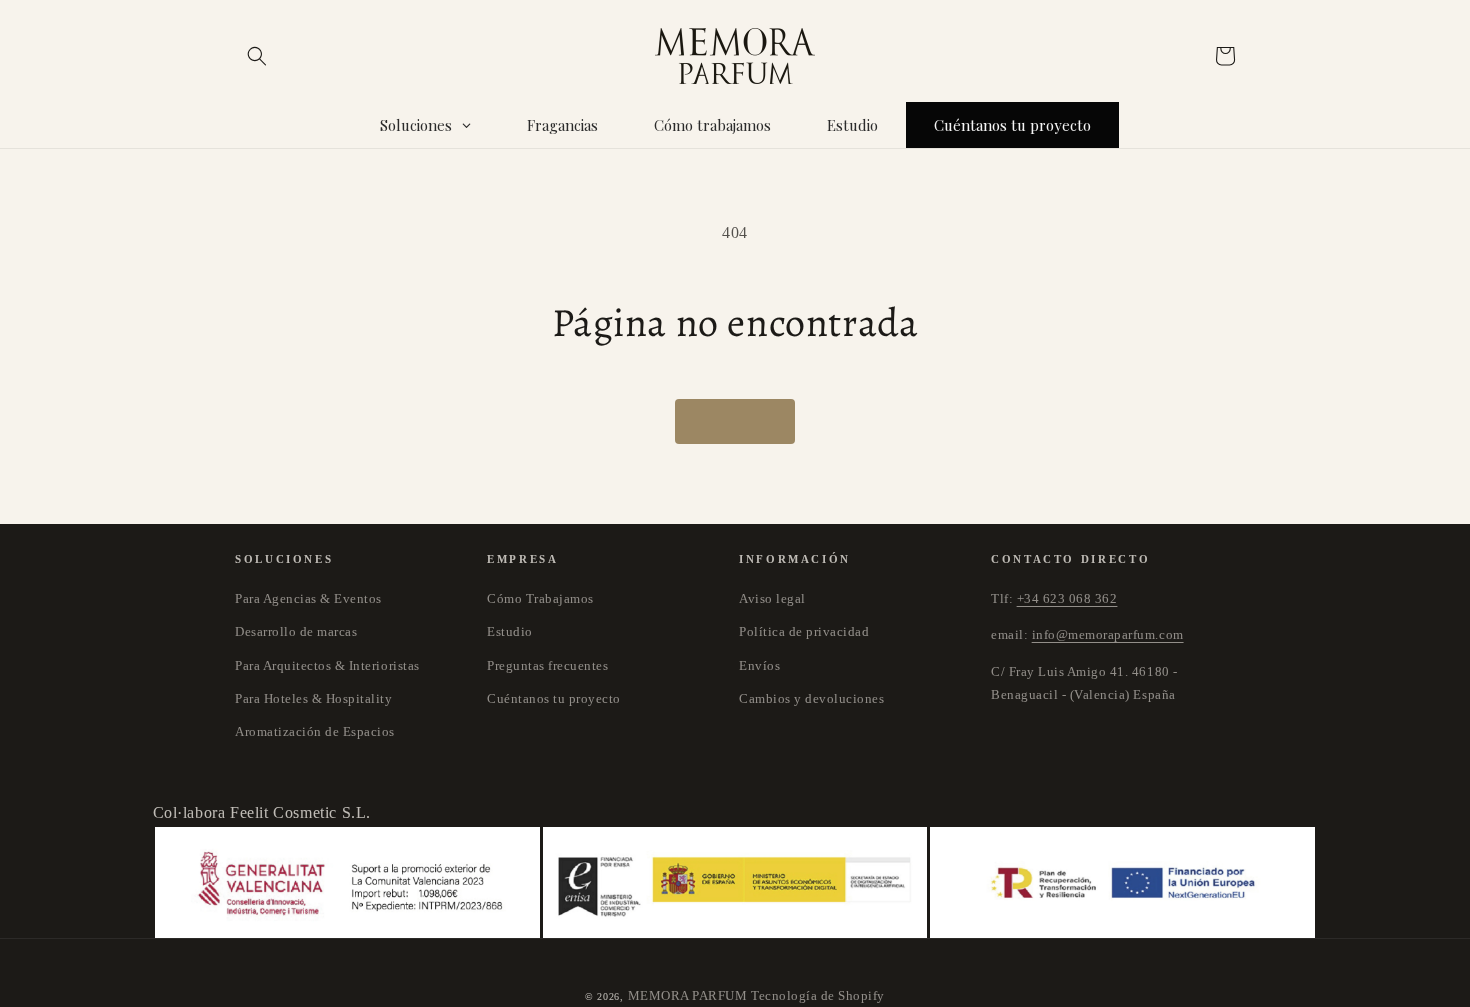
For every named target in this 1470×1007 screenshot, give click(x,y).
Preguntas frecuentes (547, 665)
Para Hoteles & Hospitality (314, 698)
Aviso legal (772, 598)
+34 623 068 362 (1067, 598)
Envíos (759, 665)
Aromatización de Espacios (315, 731)
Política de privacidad (804, 631)
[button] (257, 56)
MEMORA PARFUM (688, 995)
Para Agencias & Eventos (308, 598)
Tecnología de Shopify (818, 995)
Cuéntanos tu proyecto (554, 698)
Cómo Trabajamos (540, 598)
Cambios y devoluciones (811, 698)
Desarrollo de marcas (296, 631)
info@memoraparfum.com (1108, 634)
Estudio (510, 631)
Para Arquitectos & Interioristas (327, 665)
